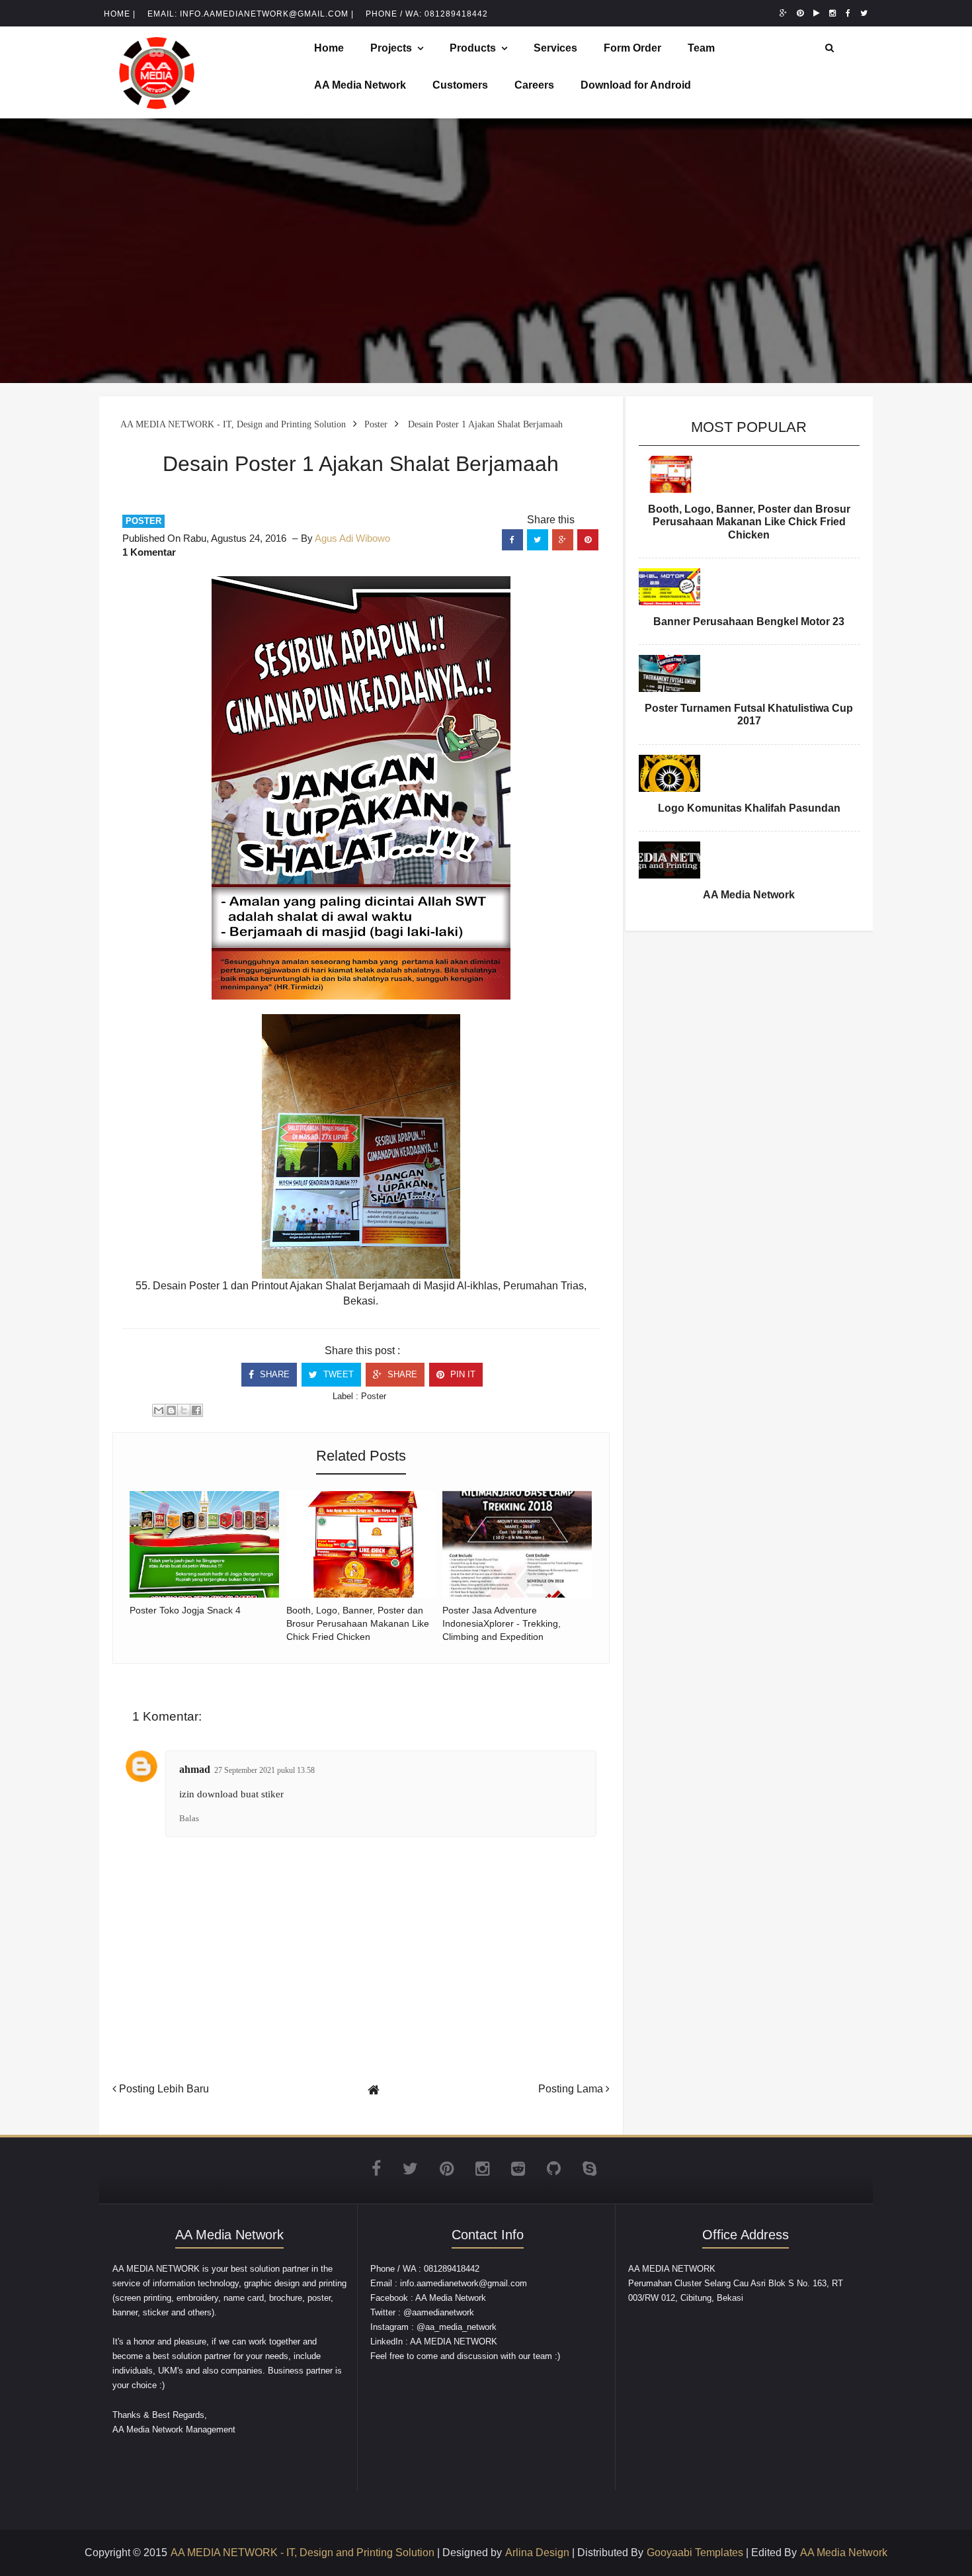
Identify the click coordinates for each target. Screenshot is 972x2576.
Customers (460, 85)
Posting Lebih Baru (163, 2089)
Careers (534, 85)
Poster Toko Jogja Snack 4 (185, 1610)
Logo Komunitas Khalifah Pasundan (749, 808)
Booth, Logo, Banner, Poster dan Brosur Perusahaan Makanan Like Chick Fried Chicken (358, 1623)
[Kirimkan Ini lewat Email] (159, 1410)
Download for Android (636, 85)
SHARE (273, 1374)
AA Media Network (360, 85)
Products (473, 48)
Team (701, 48)
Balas (189, 1818)
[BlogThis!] (171, 1410)
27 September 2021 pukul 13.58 (264, 1770)
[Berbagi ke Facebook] (196, 1410)
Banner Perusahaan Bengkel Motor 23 (749, 622)
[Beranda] (374, 2090)
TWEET (337, 1374)
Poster (143, 521)
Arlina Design (537, 2553)
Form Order (632, 48)
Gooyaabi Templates (695, 2553)
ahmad (195, 1769)
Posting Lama (572, 2089)
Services (555, 48)
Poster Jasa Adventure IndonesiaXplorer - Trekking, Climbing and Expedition (502, 1623)
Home (329, 48)
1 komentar (149, 552)
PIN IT (462, 1374)
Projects (391, 48)
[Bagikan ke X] (184, 1410)
